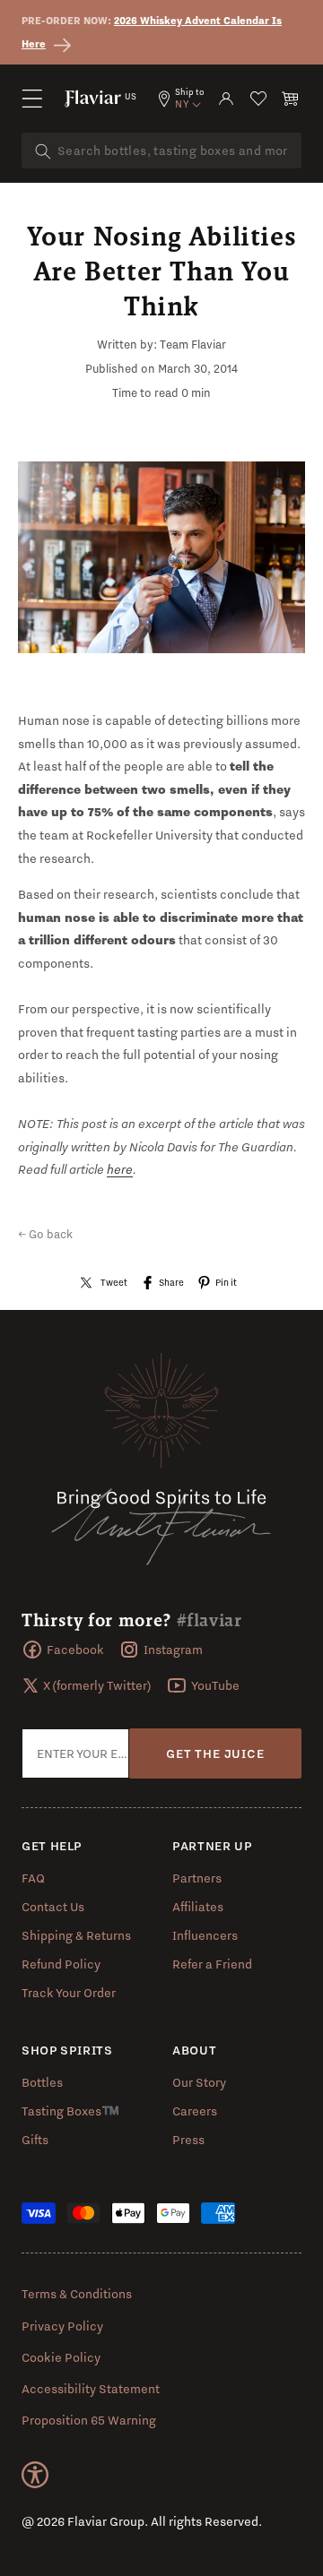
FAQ (33, 1878)
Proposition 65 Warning (89, 2420)
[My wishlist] (258, 99)
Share (171, 1282)
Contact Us (53, 1907)
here (120, 1169)
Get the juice (215, 1753)
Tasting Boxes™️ (70, 2111)
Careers (195, 2111)
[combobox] (161, 151)
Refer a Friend (212, 1964)
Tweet (114, 1282)
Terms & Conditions (77, 2294)
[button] (32, 99)
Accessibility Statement (91, 2389)
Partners (197, 1878)
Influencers (205, 1935)
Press (188, 2140)
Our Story (199, 2082)
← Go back (45, 1234)
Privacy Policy (62, 2326)
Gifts (35, 2140)
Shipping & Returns (76, 1935)
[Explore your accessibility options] (35, 2475)
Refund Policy (61, 1964)
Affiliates (198, 1907)
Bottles (42, 2082)
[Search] (43, 151)
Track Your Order (69, 1993)
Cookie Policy (61, 2357)
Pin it (226, 1282)
